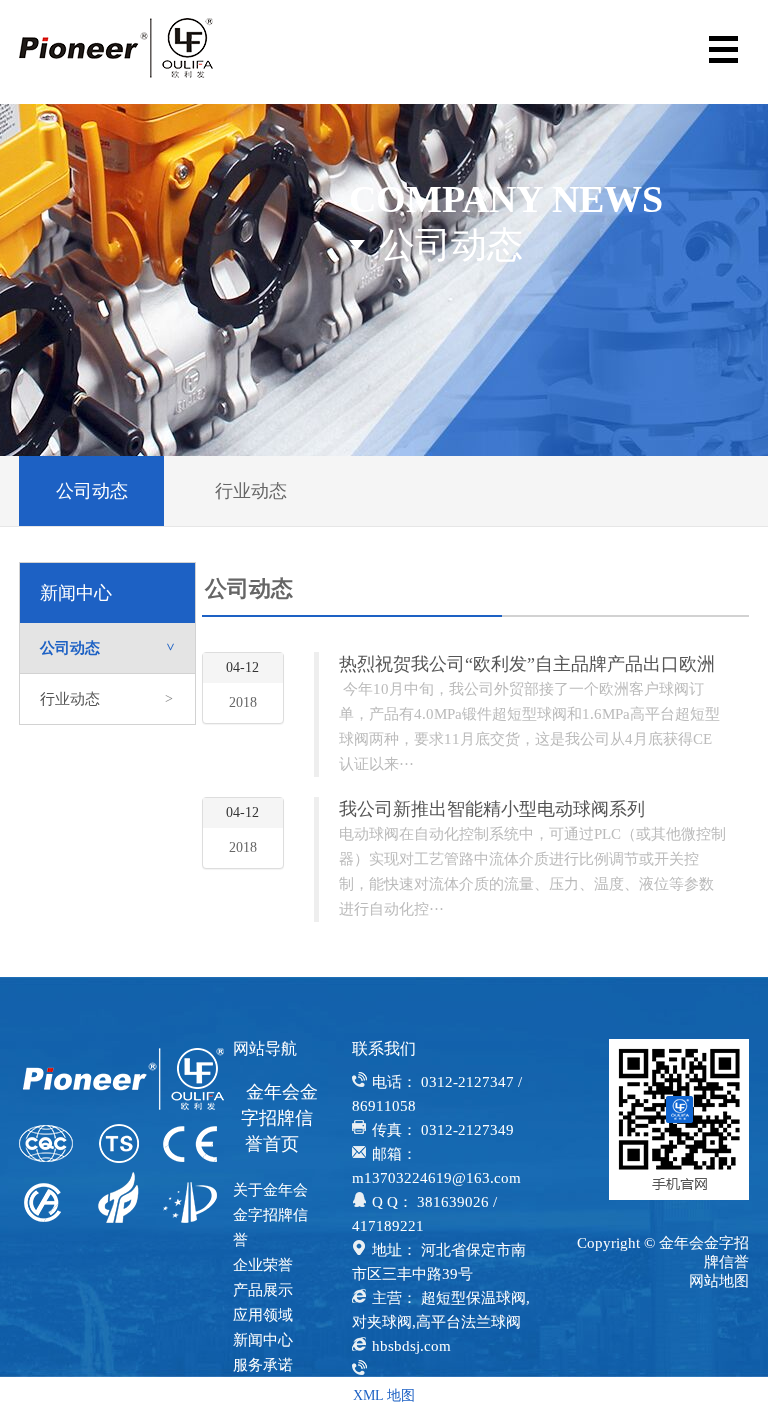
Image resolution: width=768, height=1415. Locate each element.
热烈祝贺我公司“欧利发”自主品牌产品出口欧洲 (527, 664)
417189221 (388, 1226)
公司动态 (92, 491)
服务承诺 (263, 1365)
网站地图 (719, 1281)
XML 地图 (384, 1395)
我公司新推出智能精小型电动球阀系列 (492, 809)
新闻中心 (263, 1340)
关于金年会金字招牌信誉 (270, 1215)
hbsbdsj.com (411, 1346)
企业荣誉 (263, 1265)
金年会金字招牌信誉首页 (279, 1118)
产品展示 (263, 1290)
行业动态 (251, 491)
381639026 (453, 1202)
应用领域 (263, 1315)
